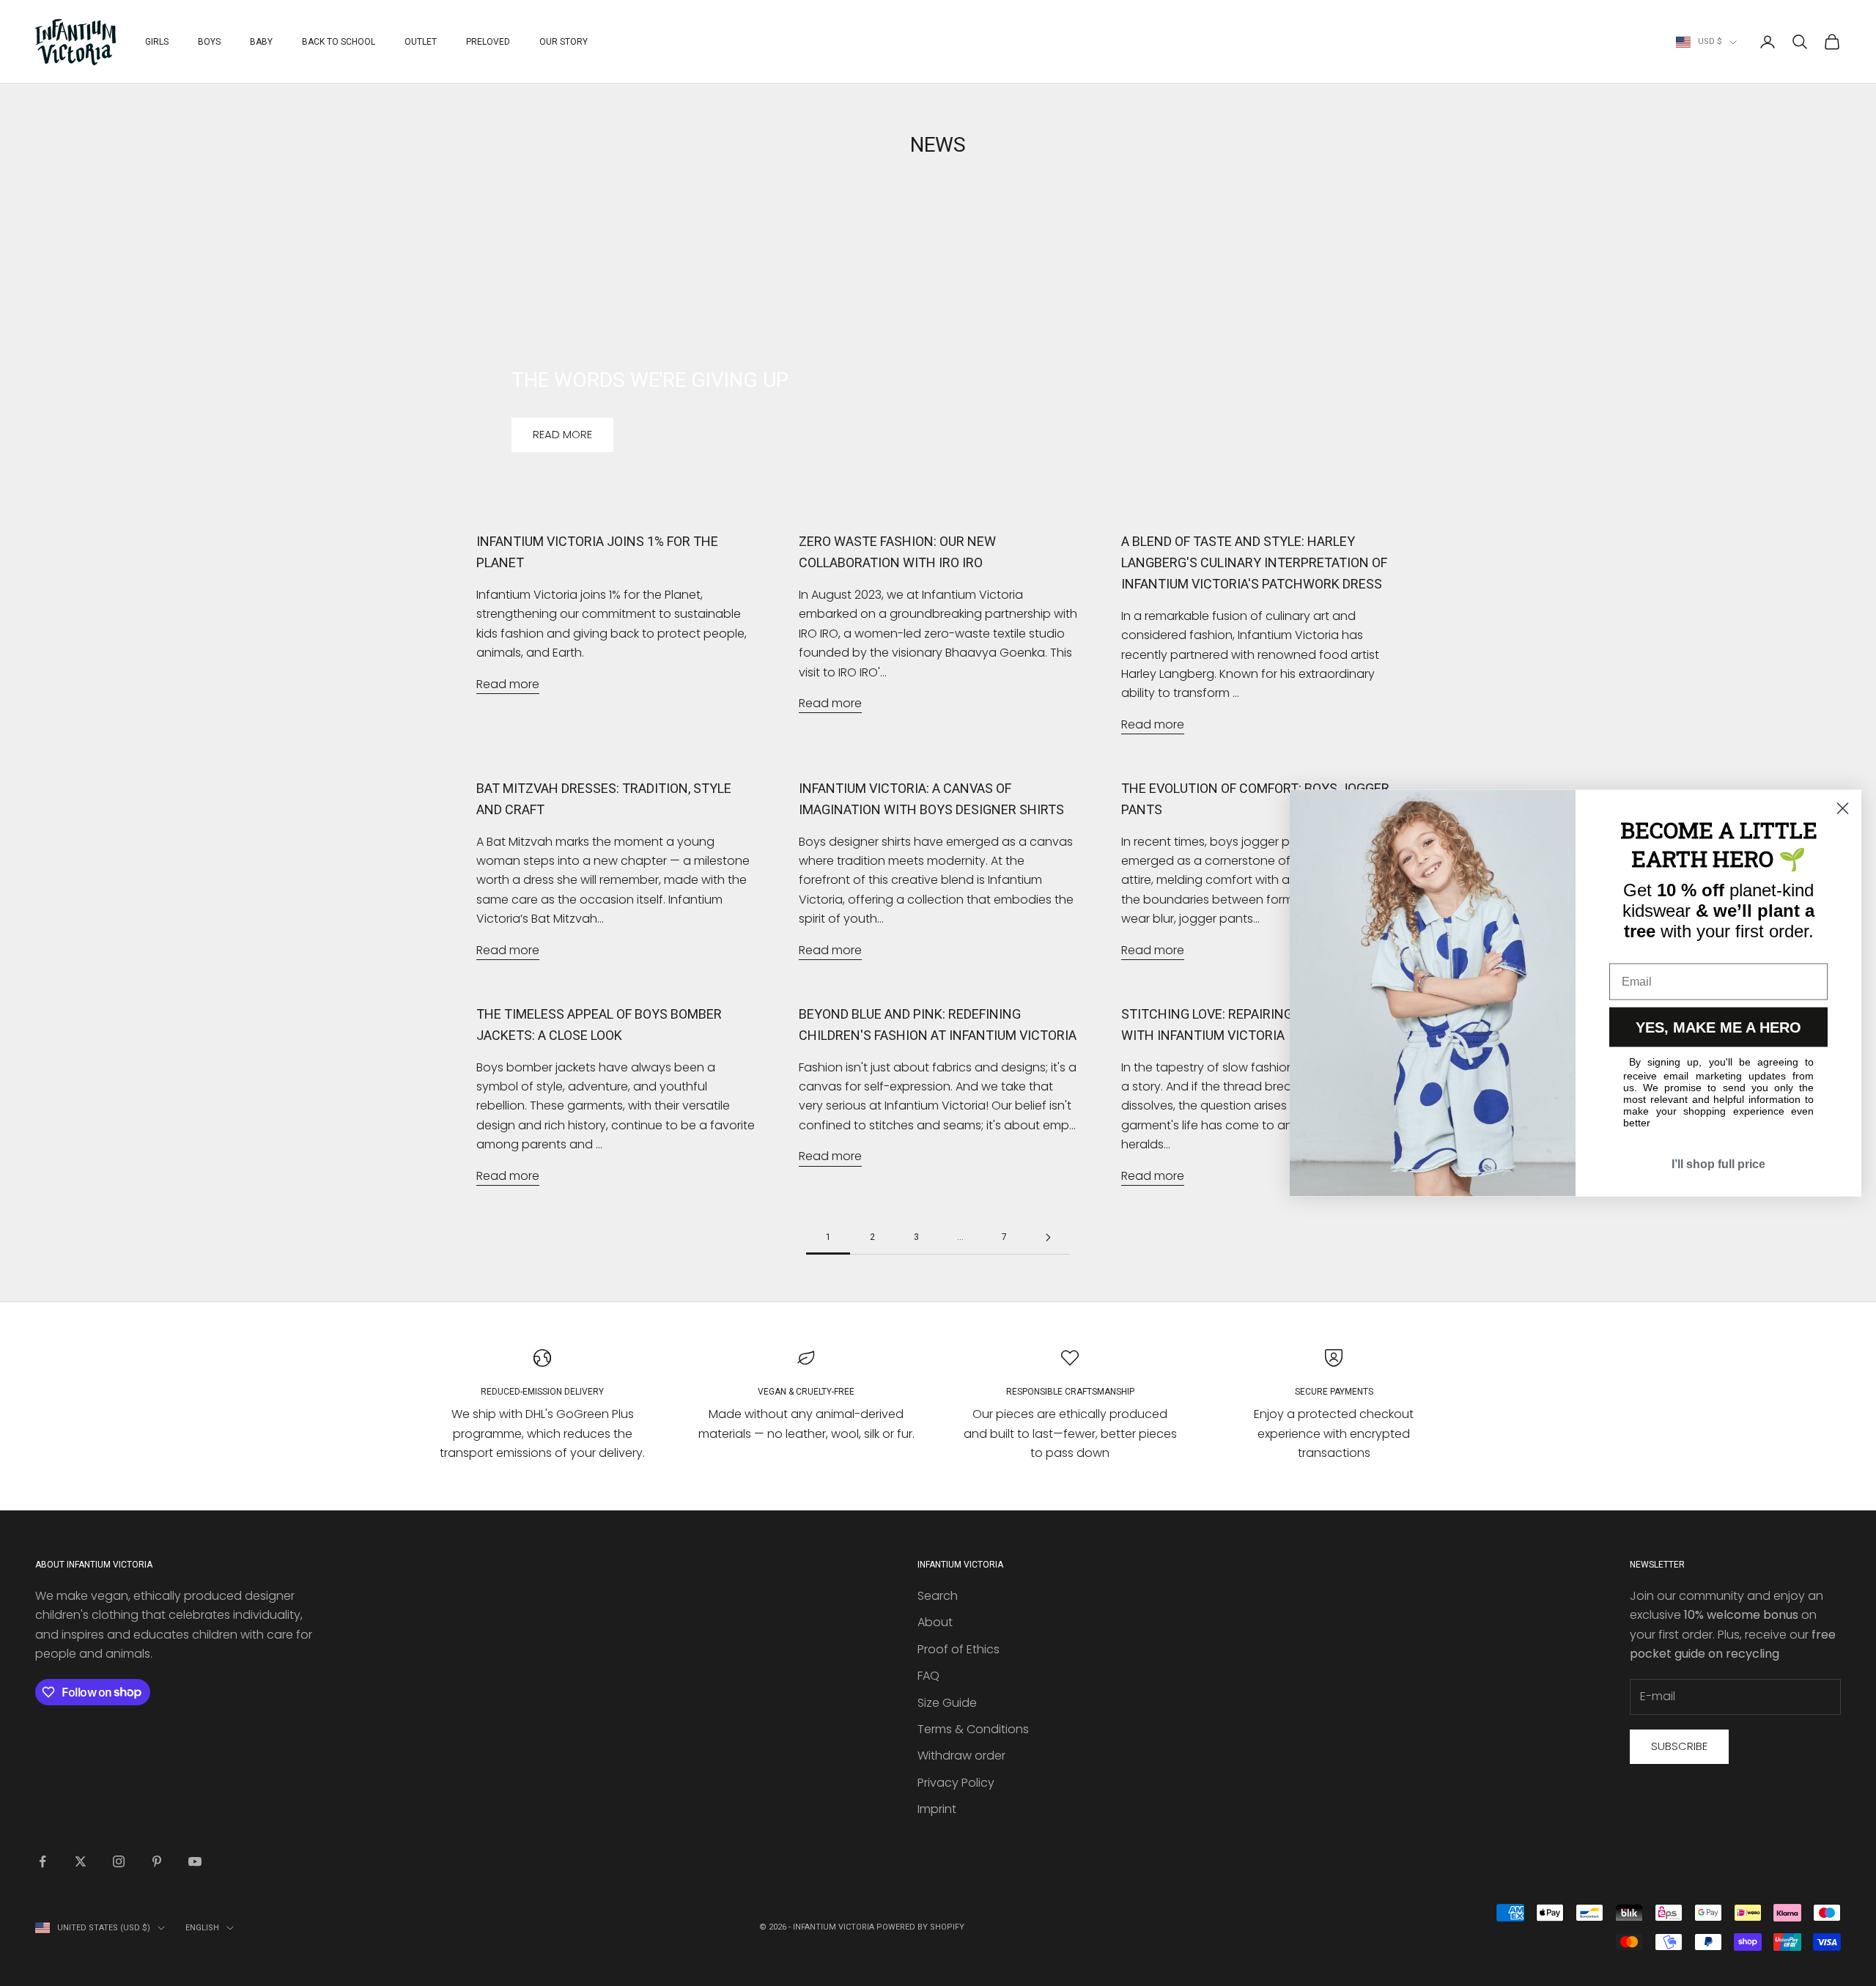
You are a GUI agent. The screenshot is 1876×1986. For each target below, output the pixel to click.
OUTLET (421, 42)
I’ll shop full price (1718, 1164)
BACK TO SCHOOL (339, 42)
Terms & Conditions (973, 1729)
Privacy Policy (956, 1783)
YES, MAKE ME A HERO (1718, 1027)
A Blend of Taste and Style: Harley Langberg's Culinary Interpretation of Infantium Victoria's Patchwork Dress (1254, 562)
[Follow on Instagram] (119, 1861)
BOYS (209, 42)
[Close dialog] (1843, 809)
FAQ (928, 1676)
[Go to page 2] (1048, 1237)
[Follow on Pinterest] (157, 1861)
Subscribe (1679, 1746)
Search (938, 1596)
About (935, 1622)
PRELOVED (488, 42)
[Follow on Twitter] (81, 1861)
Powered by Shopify (920, 1927)
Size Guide (947, 1703)
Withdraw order (961, 1756)
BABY (261, 42)
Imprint (937, 1809)
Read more (562, 434)
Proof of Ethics (959, 1649)
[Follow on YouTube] (195, 1861)
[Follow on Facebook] (43, 1861)
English (202, 1928)
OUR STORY (564, 42)
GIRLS (157, 42)
